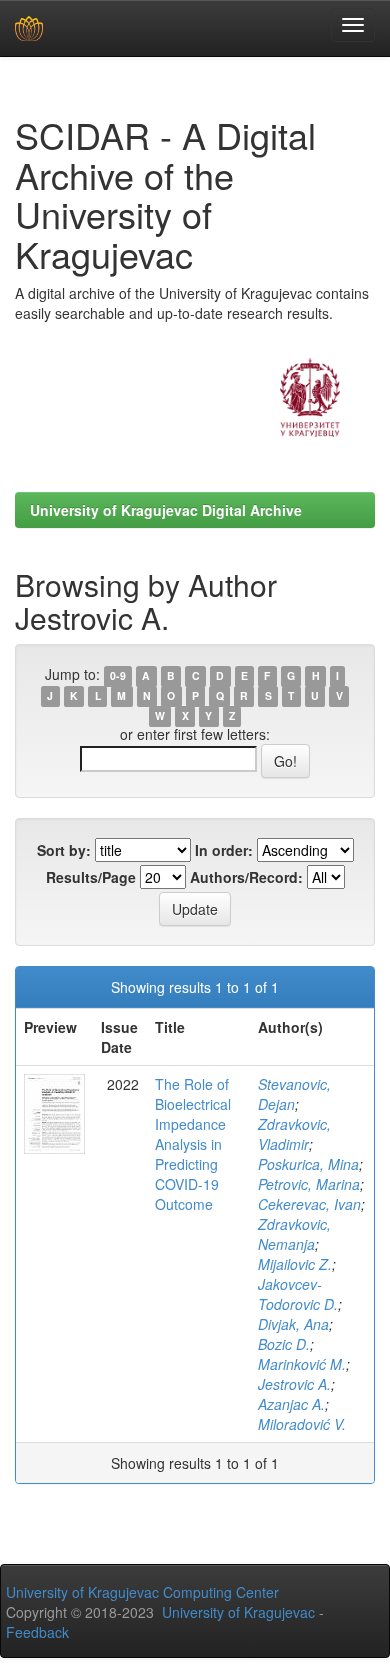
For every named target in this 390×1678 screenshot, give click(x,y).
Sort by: (64, 850)
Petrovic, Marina (309, 1184)
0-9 (118, 675)
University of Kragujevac (238, 1612)
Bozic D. (284, 1344)
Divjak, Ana (293, 1324)
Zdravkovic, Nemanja (294, 1234)
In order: (224, 850)
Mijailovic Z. (295, 1264)
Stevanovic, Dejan (294, 1094)
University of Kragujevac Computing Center (142, 1592)
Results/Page (91, 877)
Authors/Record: (246, 877)
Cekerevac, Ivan (309, 1204)
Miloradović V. (302, 1424)
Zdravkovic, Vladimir (294, 1134)
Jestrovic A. (294, 1384)
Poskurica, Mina (308, 1164)
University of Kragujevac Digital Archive (166, 510)
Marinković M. (302, 1364)
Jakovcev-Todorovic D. (298, 1294)
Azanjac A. (291, 1404)
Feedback (37, 1632)
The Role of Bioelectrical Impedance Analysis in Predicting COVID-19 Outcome (193, 1144)
